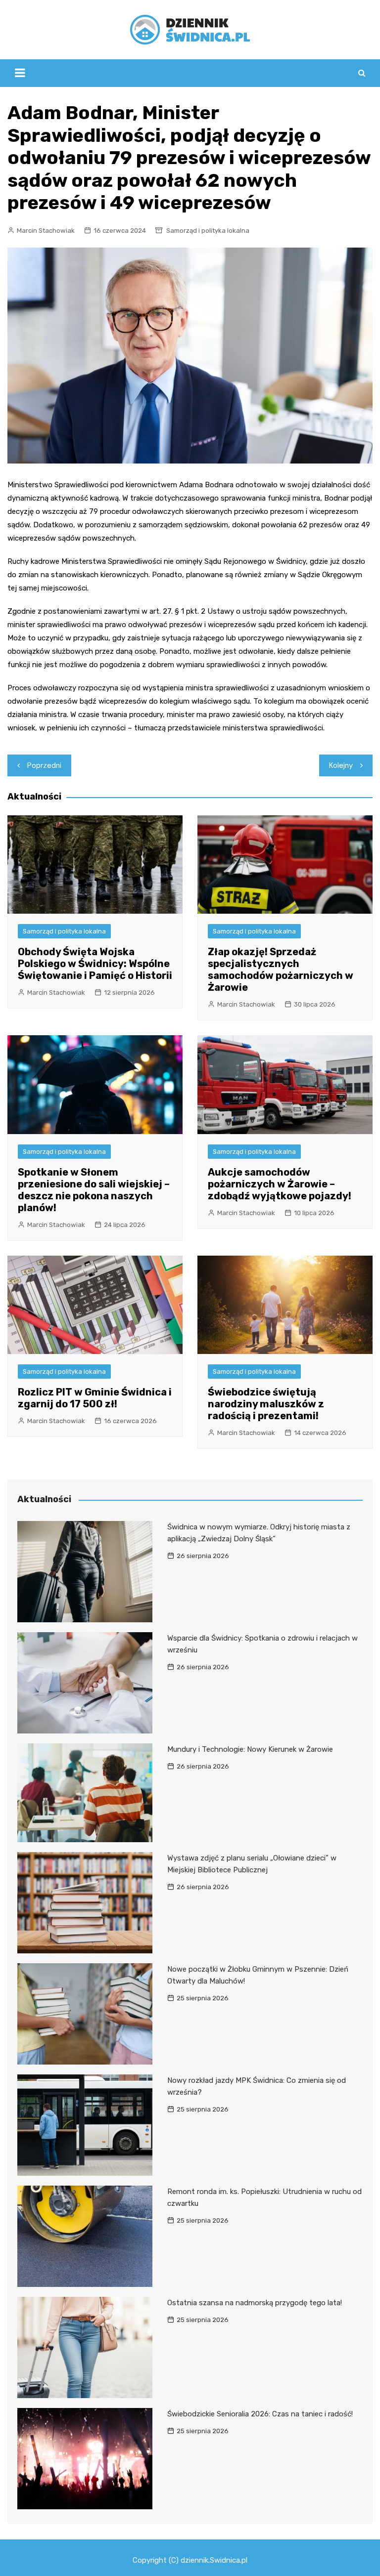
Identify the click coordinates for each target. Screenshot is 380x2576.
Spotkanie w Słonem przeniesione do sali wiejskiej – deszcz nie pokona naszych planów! (94, 1190)
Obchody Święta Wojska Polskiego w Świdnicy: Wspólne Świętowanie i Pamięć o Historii (95, 964)
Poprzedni (44, 765)
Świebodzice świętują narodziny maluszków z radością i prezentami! (266, 1404)
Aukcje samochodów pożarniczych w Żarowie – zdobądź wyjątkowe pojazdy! (280, 1184)
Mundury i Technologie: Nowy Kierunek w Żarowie (250, 1749)
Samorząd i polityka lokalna (208, 231)
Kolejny (341, 765)
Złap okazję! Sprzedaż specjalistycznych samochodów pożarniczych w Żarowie (281, 970)
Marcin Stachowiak (46, 231)
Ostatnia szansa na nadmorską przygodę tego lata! (255, 2303)
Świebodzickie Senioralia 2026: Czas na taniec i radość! (260, 2414)
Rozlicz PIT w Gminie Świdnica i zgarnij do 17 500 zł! (95, 1398)
